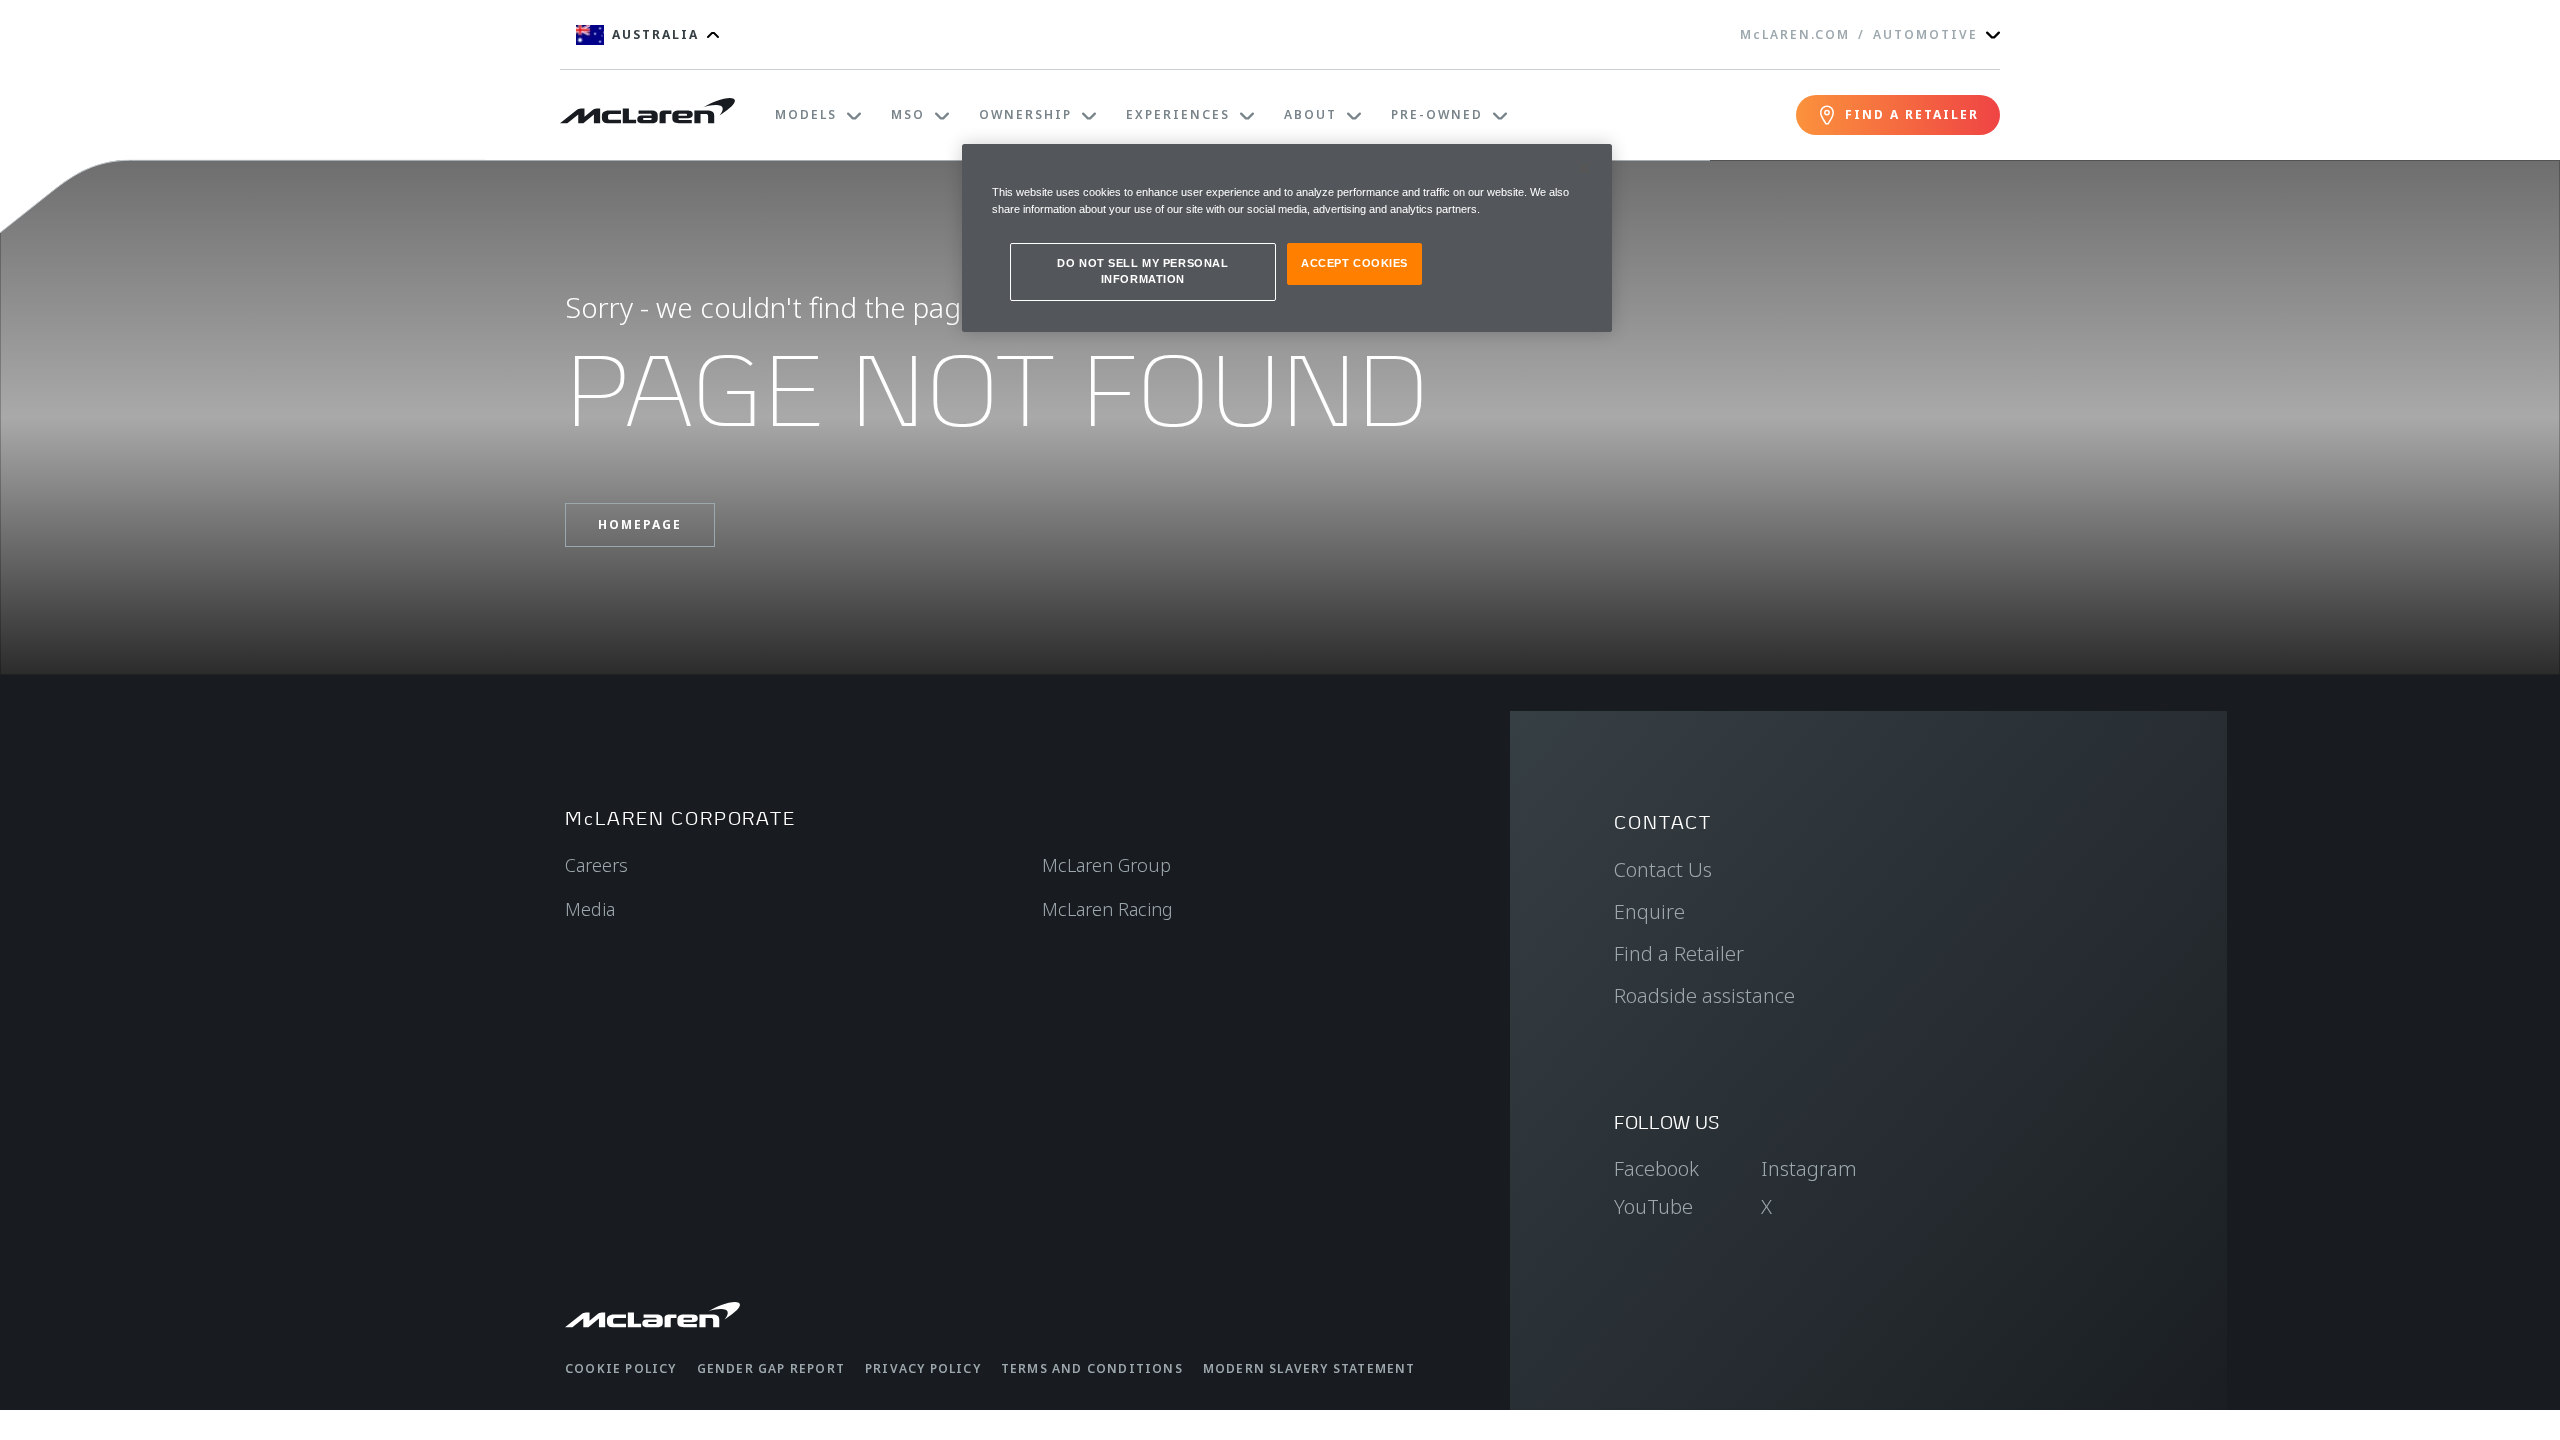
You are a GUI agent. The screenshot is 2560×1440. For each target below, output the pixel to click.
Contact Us (1663, 869)
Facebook (1656, 1168)
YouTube (1653, 1206)
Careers (596, 865)
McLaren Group (1106, 865)
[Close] (1584, 168)
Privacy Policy (923, 1368)
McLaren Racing (1107, 909)
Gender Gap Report (771, 1368)
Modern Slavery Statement (1309, 1368)
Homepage (640, 524)
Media (590, 909)
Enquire (1649, 911)
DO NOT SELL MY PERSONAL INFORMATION (1142, 271)
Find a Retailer (1679, 953)
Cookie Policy (621, 1368)
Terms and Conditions (1092, 1368)
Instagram (1809, 1168)
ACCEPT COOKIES (1354, 263)
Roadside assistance (1704, 995)
